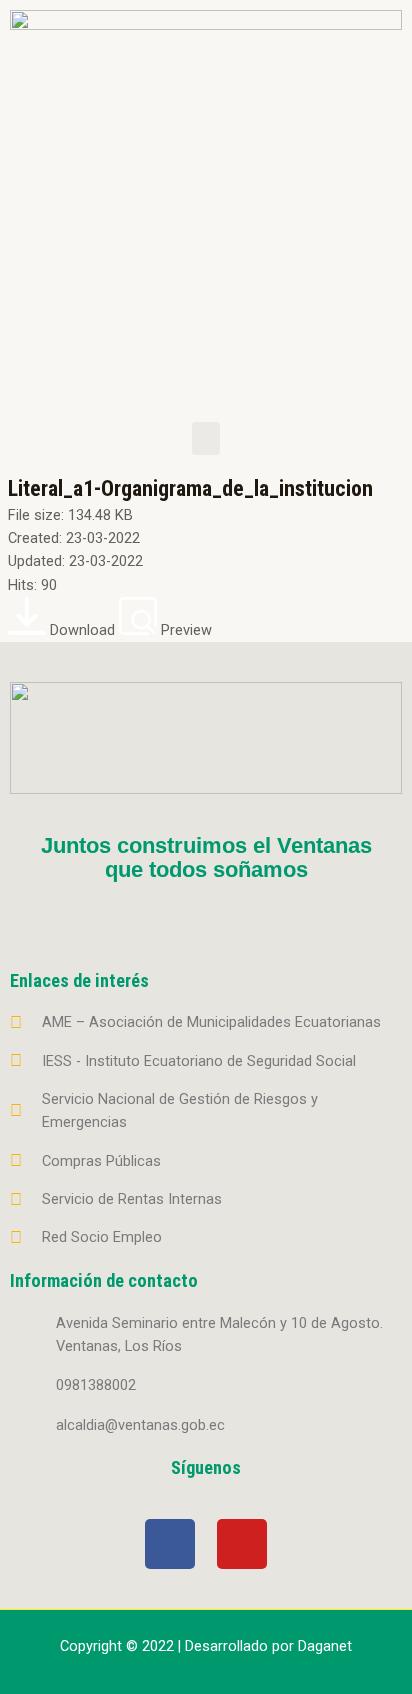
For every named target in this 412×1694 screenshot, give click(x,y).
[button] (206, 438)
